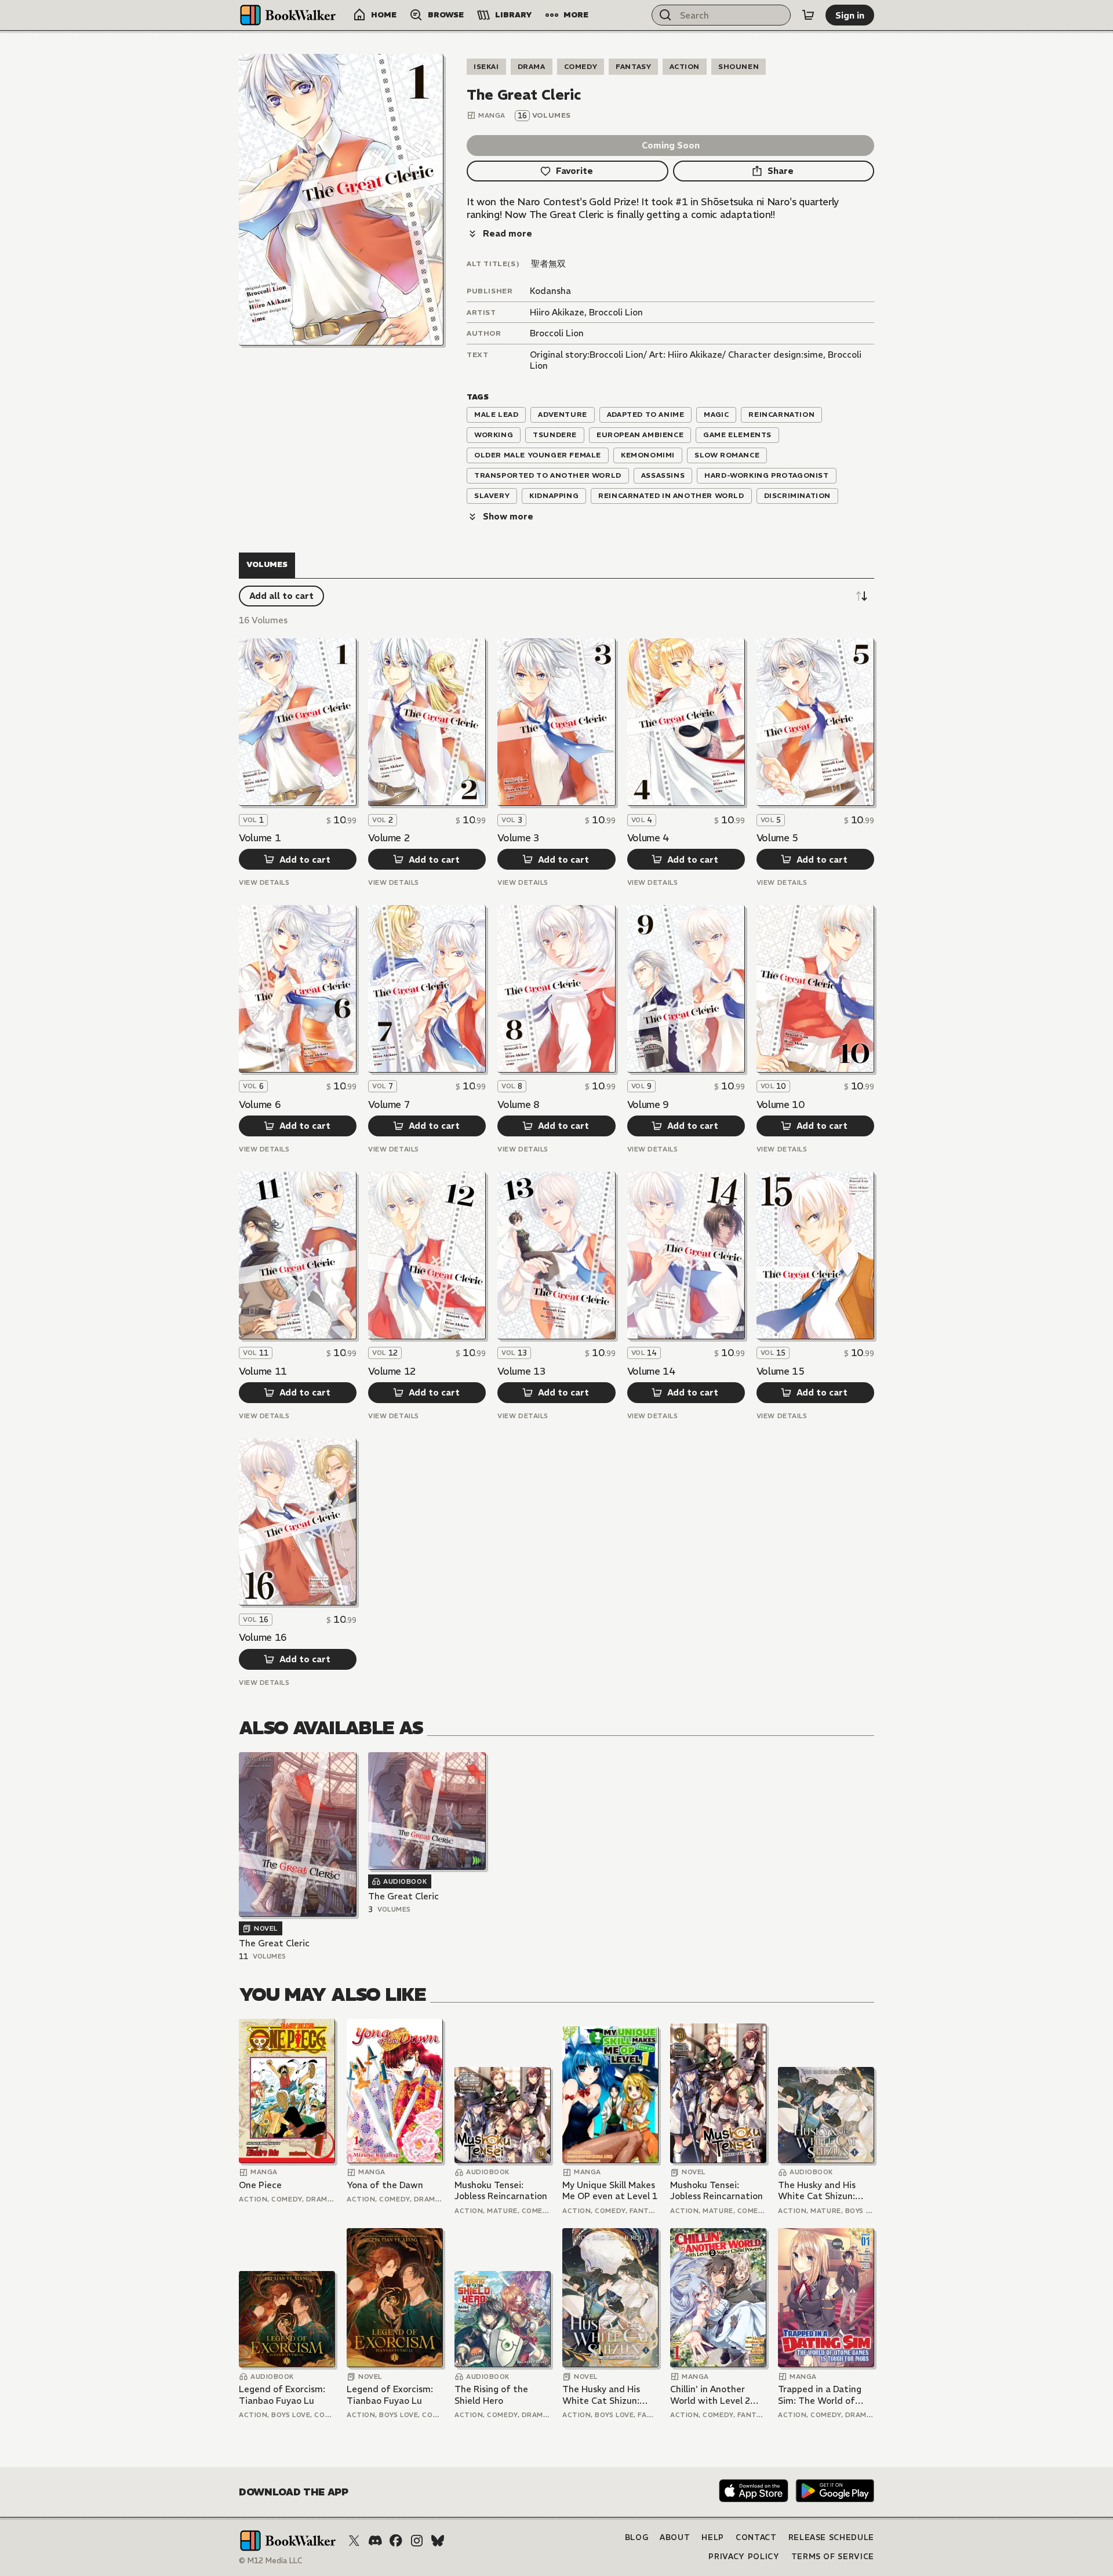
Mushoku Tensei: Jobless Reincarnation (501, 2191)
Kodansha (550, 291)
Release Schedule (831, 2537)
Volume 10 (781, 1104)
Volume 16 (263, 1637)
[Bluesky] (438, 2541)
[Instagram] (417, 2541)
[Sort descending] (861, 596)
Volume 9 (648, 1104)
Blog (637, 2537)
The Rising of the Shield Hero (491, 2395)
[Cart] (808, 15)
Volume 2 (389, 838)
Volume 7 (389, 1104)
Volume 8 (518, 1104)
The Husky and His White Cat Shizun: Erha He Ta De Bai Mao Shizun (826, 2191)
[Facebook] (396, 2541)
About (675, 2537)
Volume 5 (777, 838)
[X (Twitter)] (354, 2541)
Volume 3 (518, 838)
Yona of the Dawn (385, 2185)
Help (713, 2537)
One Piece (260, 2185)
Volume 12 (392, 1371)
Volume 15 (781, 1371)
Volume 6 (260, 1104)
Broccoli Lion (616, 312)
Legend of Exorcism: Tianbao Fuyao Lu (282, 2395)
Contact (756, 2537)
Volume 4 (648, 838)
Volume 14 (651, 1371)
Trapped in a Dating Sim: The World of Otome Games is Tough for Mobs (820, 2395)
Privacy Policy (744, 2557)
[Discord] (375, 2541)
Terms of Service (833, 2557)
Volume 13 (521, 1371)
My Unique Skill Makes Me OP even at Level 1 (610, 2191)
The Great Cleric (274, 1943)
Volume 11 (263, 1371)
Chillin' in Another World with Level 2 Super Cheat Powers (713, 2395)
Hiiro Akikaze (557, 312)
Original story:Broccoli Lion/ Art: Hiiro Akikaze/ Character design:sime (676, 355)
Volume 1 (260, 838)
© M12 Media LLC (271, 2561)
